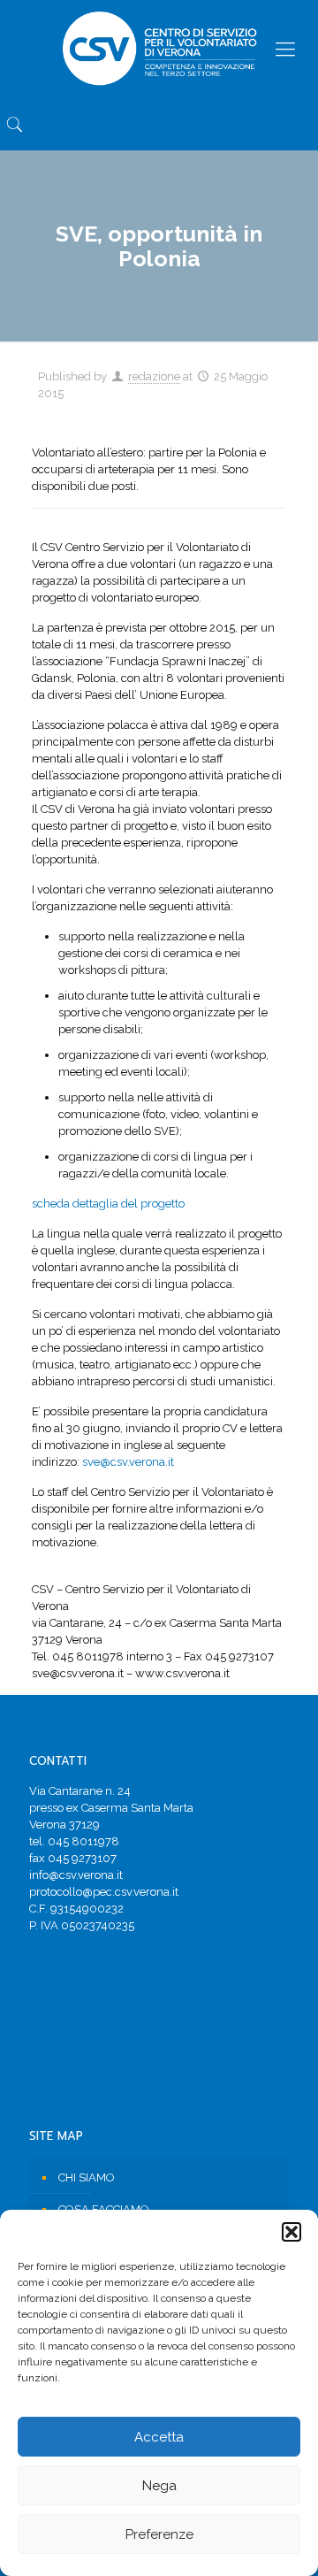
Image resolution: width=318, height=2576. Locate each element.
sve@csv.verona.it (128, 1462)
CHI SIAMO (87, 2177)
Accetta (159, 2437)
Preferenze (159, 2534)
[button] (291, 2232)
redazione (154, 376)
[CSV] (159, 49)
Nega (159, 2486)
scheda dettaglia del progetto (108, 1204)
